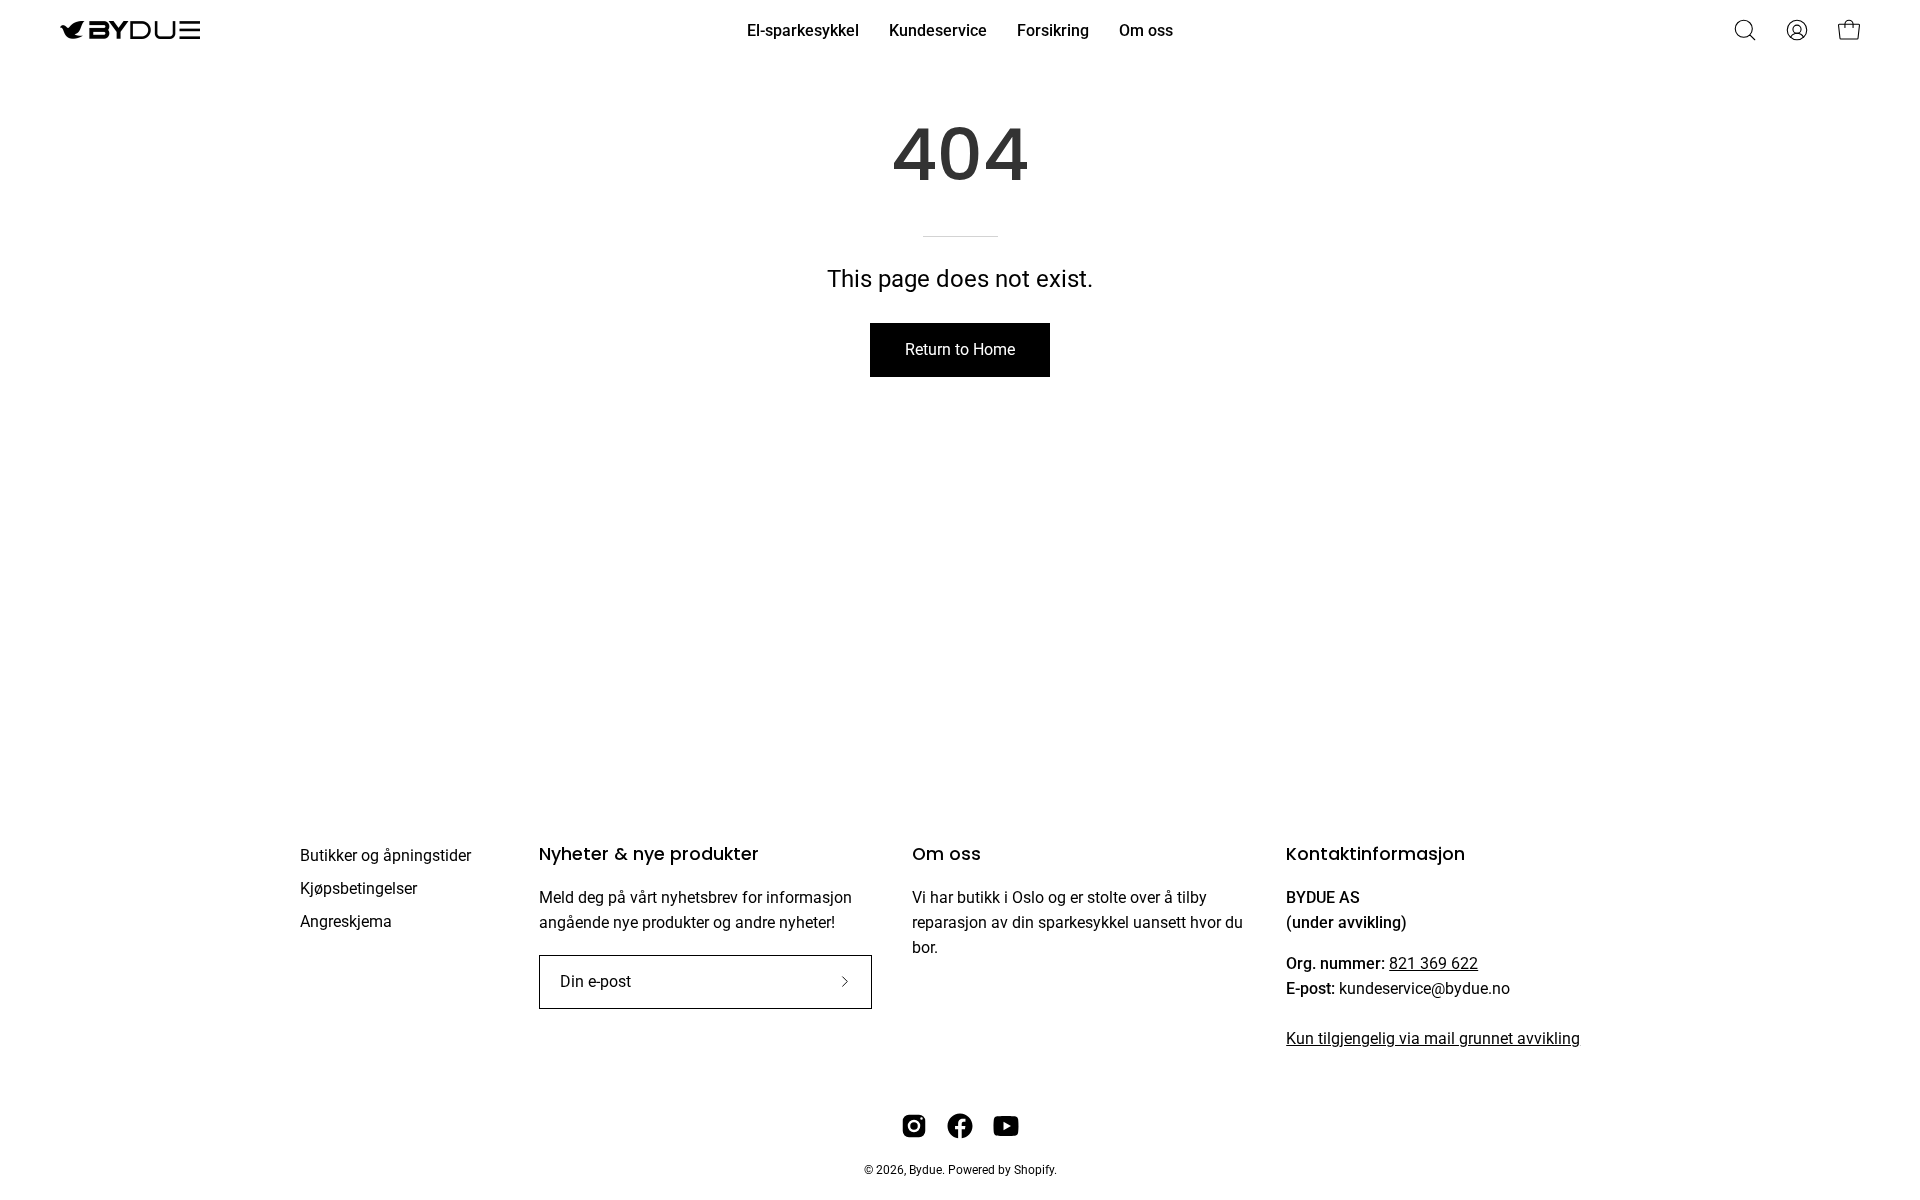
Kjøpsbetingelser (358, 888)
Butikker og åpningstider (385, 855)
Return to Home (960, 349)
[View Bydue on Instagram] (914, 1126)
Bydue (925, 1170)
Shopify (1034, 1170)
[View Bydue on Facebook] (960, 1126)
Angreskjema (346, 921)
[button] (1745, 30)
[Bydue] (130, 30)
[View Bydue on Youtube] (1006, 1126)
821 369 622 (1433, 963)
